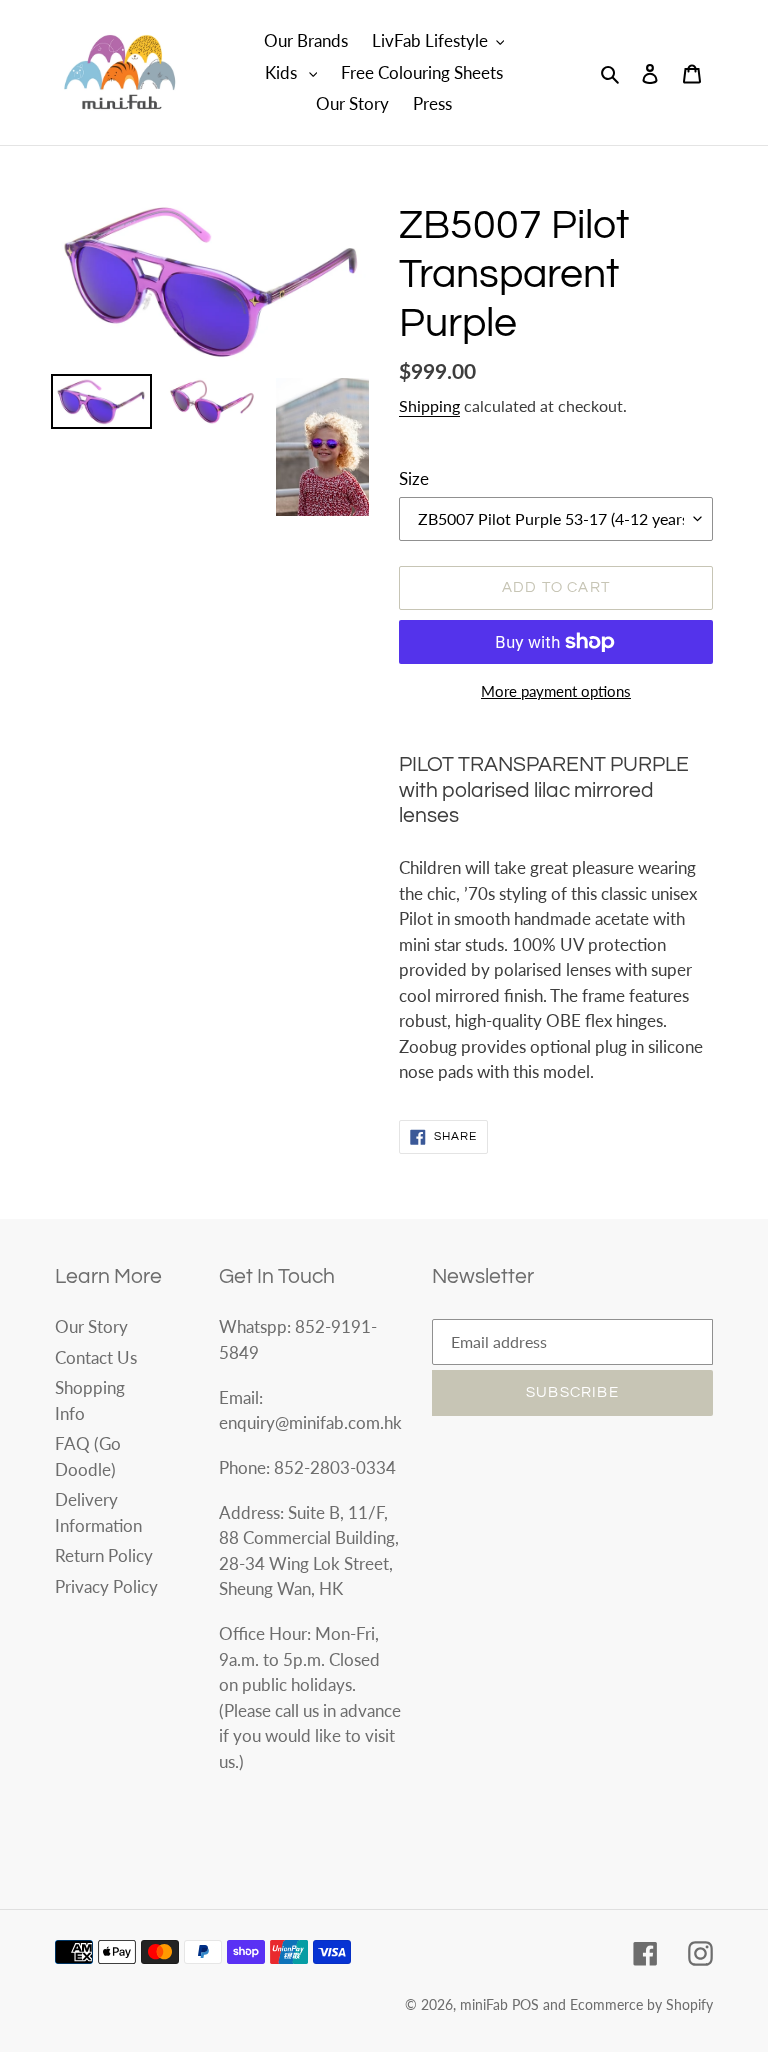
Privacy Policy (106, 1586)
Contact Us (96, 1357)
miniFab (484, 2004)
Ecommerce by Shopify (641, 2004)
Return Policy (104, 1555)
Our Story (91, 1326)
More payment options (556, 691)
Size (414, 478)
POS (525, 2004)
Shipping (429, 405)
